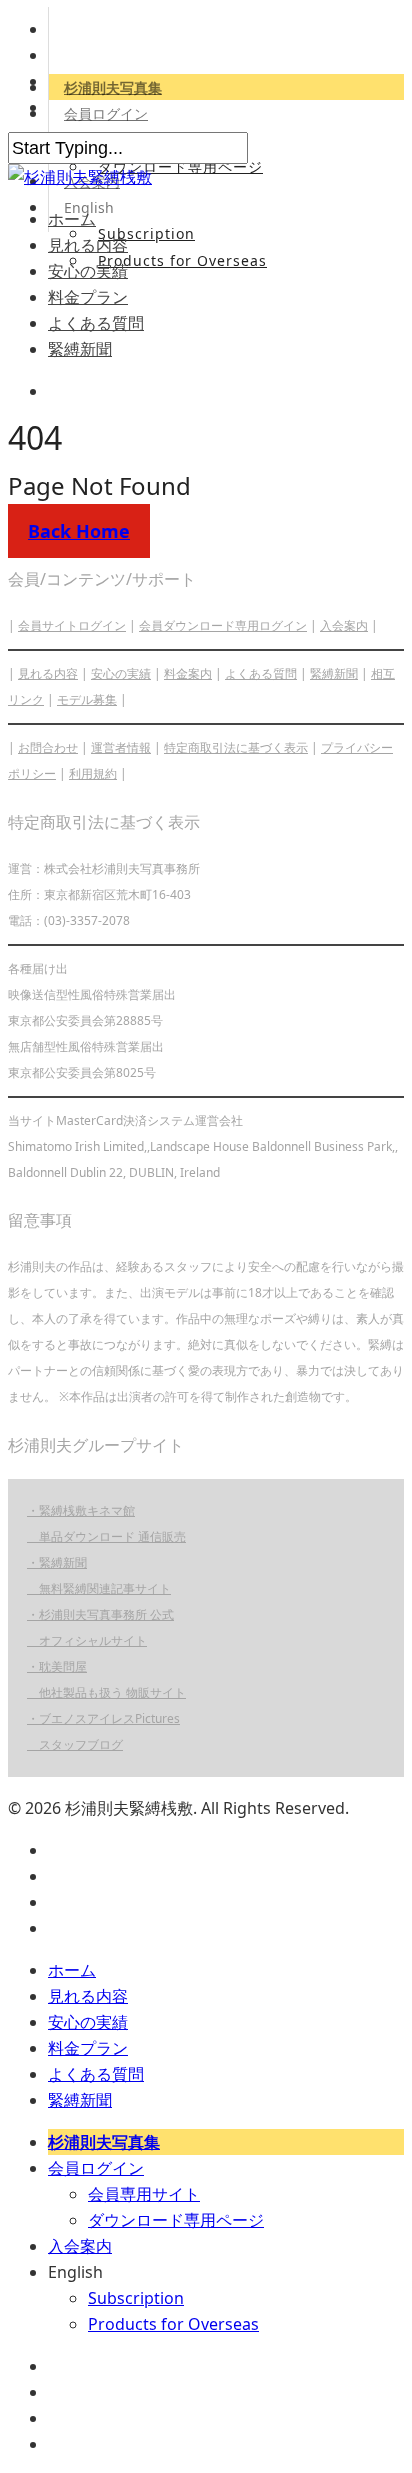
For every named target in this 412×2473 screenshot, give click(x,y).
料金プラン (88, 297)
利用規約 (93, 773)
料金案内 (188, 673)
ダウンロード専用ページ (180, 166)
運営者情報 (121, 747)
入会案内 (344, 625)
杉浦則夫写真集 (113, 87)
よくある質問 (96, 323)
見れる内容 (88, 245)
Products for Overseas (182, 260)
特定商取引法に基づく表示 (236, 747)
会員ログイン (106, 113)
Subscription (146, 233)
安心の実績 (88, 271)
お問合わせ (48, 747)
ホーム (72, 219)
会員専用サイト (144, 2194)
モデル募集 (87, 699)
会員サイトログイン (72, 625)
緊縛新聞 (80, 349)
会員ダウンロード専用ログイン (223, 625)
